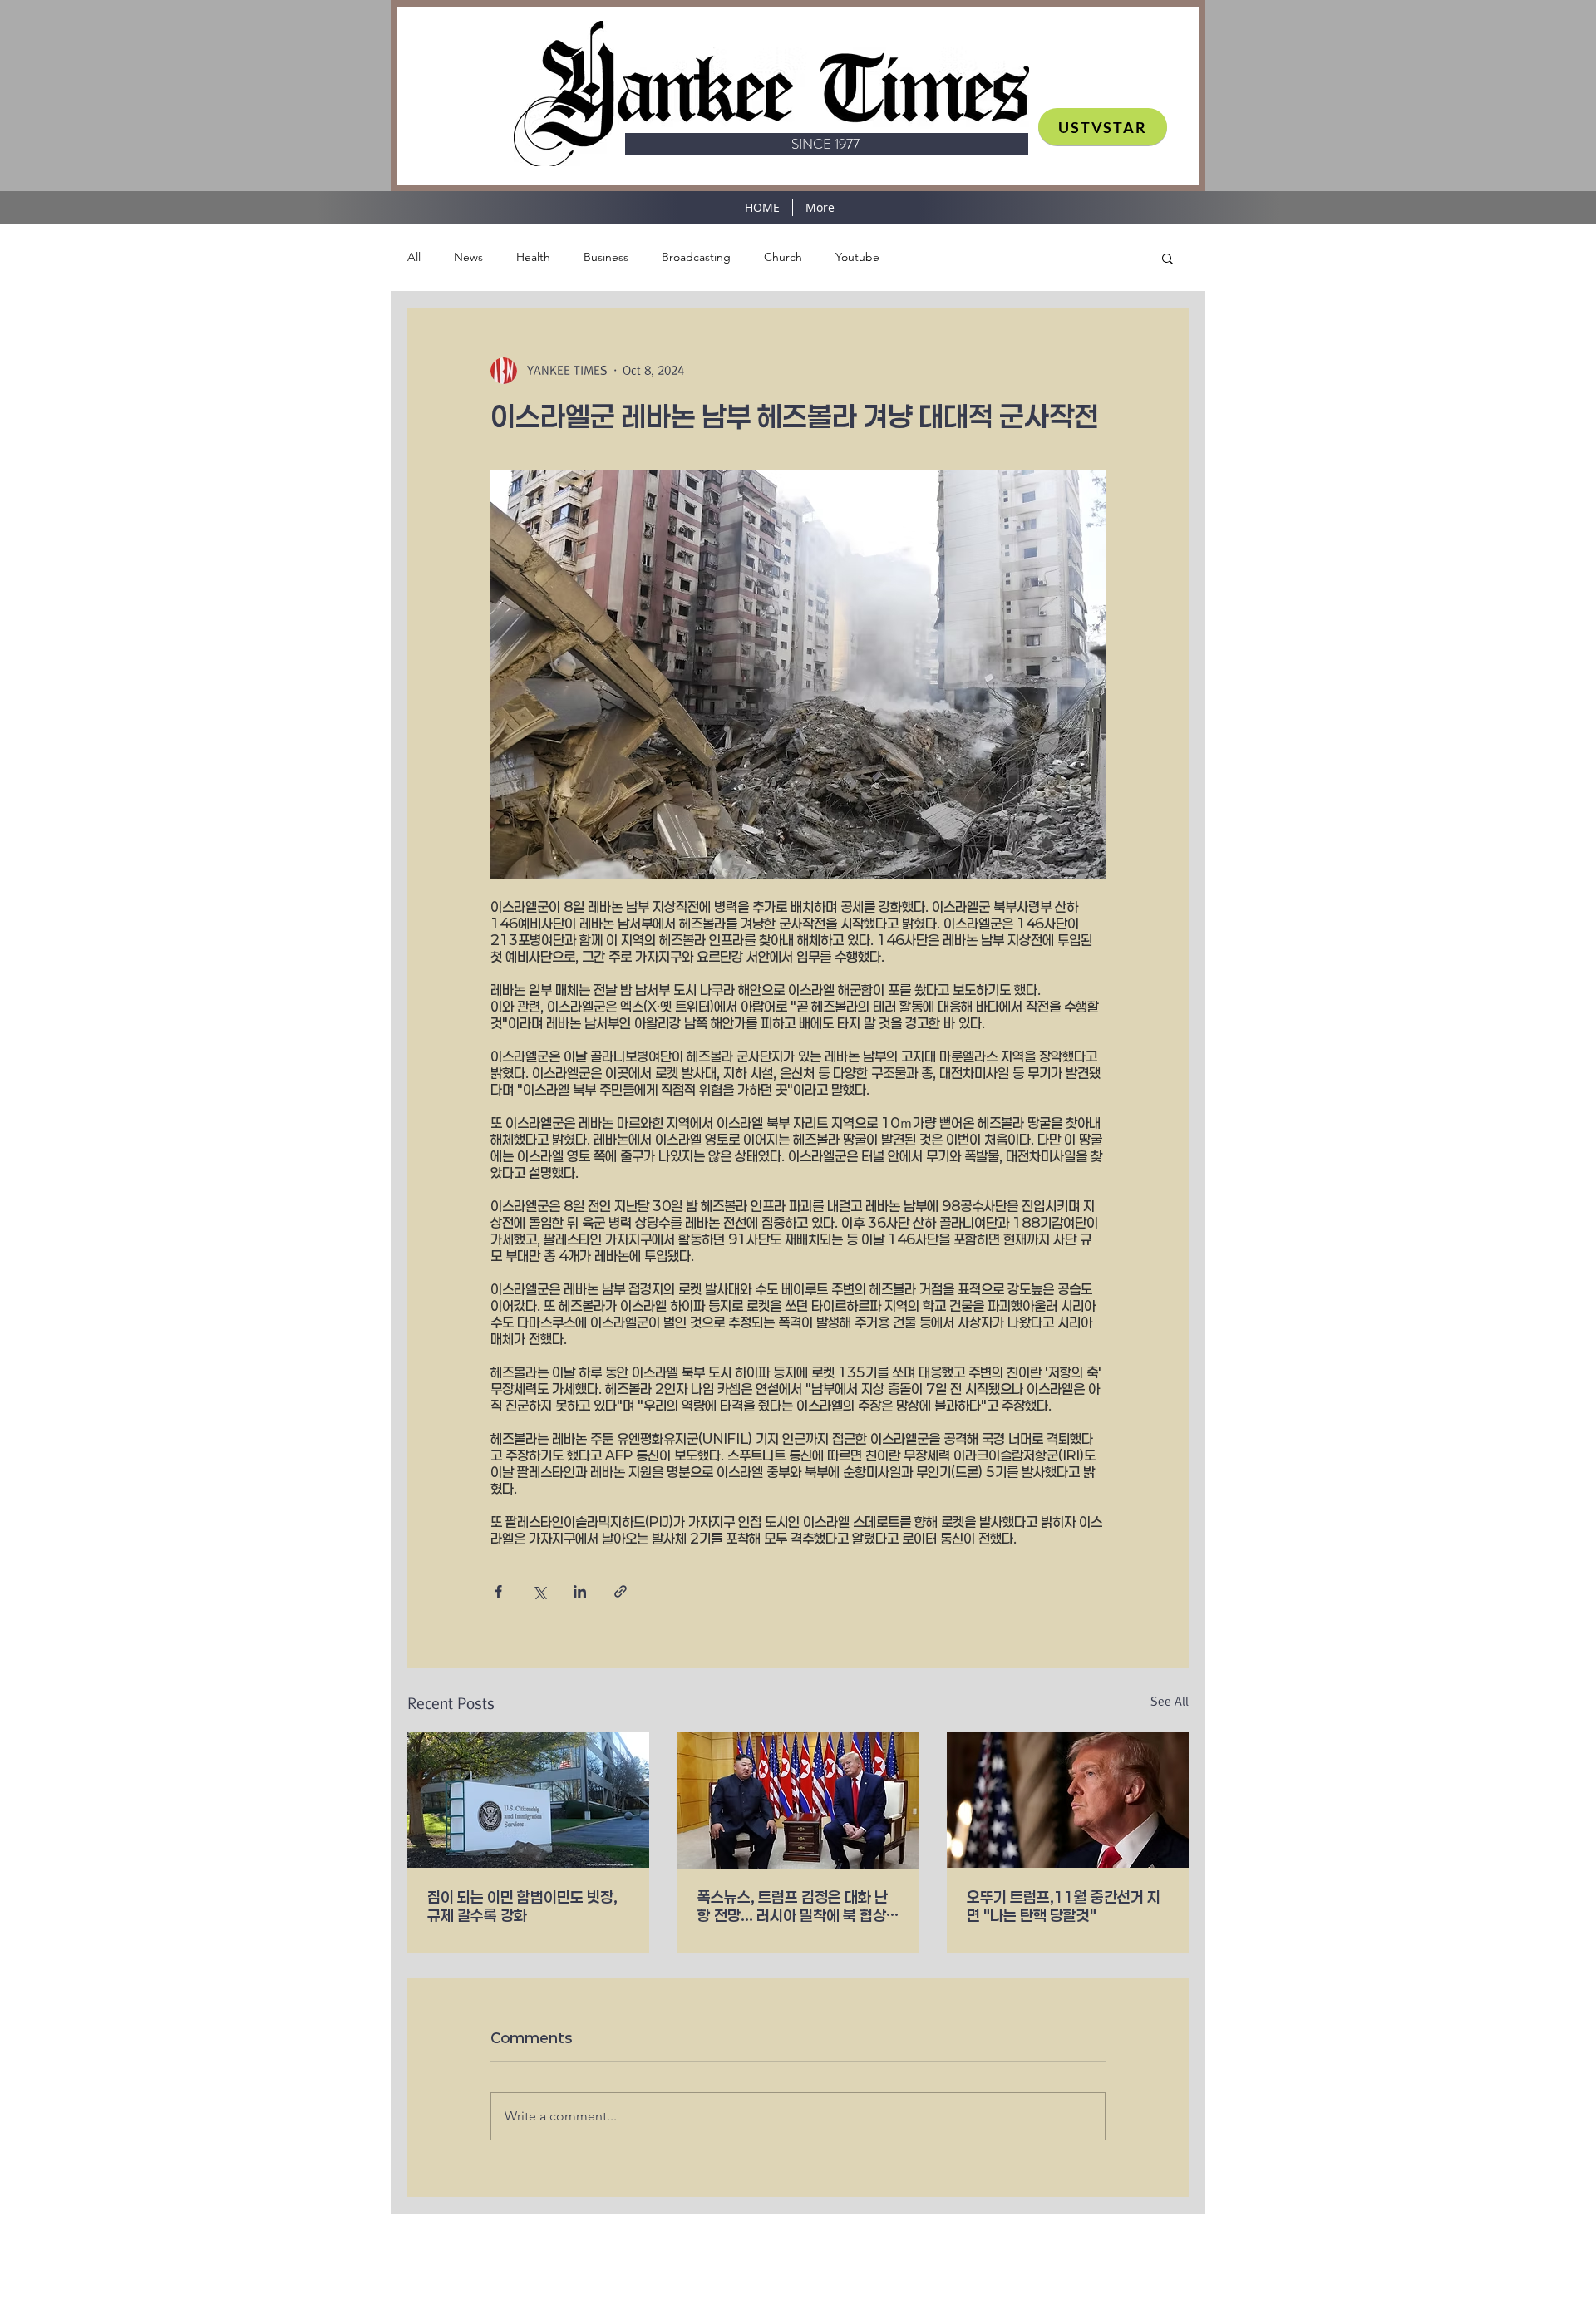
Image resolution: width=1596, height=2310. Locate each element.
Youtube (857, 257)
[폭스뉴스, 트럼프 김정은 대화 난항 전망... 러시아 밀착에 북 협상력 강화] (798, 1800)
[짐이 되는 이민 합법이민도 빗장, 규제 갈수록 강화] (528, 1800)
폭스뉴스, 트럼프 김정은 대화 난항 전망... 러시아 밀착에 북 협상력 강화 (793, 1906)
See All (1170, 1702)
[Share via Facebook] (498, 1591)
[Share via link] (621, 1591)
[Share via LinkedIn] (580, 1591)
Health (533, 257)
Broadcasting (696, 257)
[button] (1167, 258)
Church (783, 257)
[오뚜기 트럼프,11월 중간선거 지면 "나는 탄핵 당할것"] (1068, 1800)
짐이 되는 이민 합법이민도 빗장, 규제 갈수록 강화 (522, 1906)
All (414, 257)
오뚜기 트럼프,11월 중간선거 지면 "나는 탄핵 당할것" (1064, 1906)
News (468, 257)
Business (606, 257)
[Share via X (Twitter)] (539, 1591)
